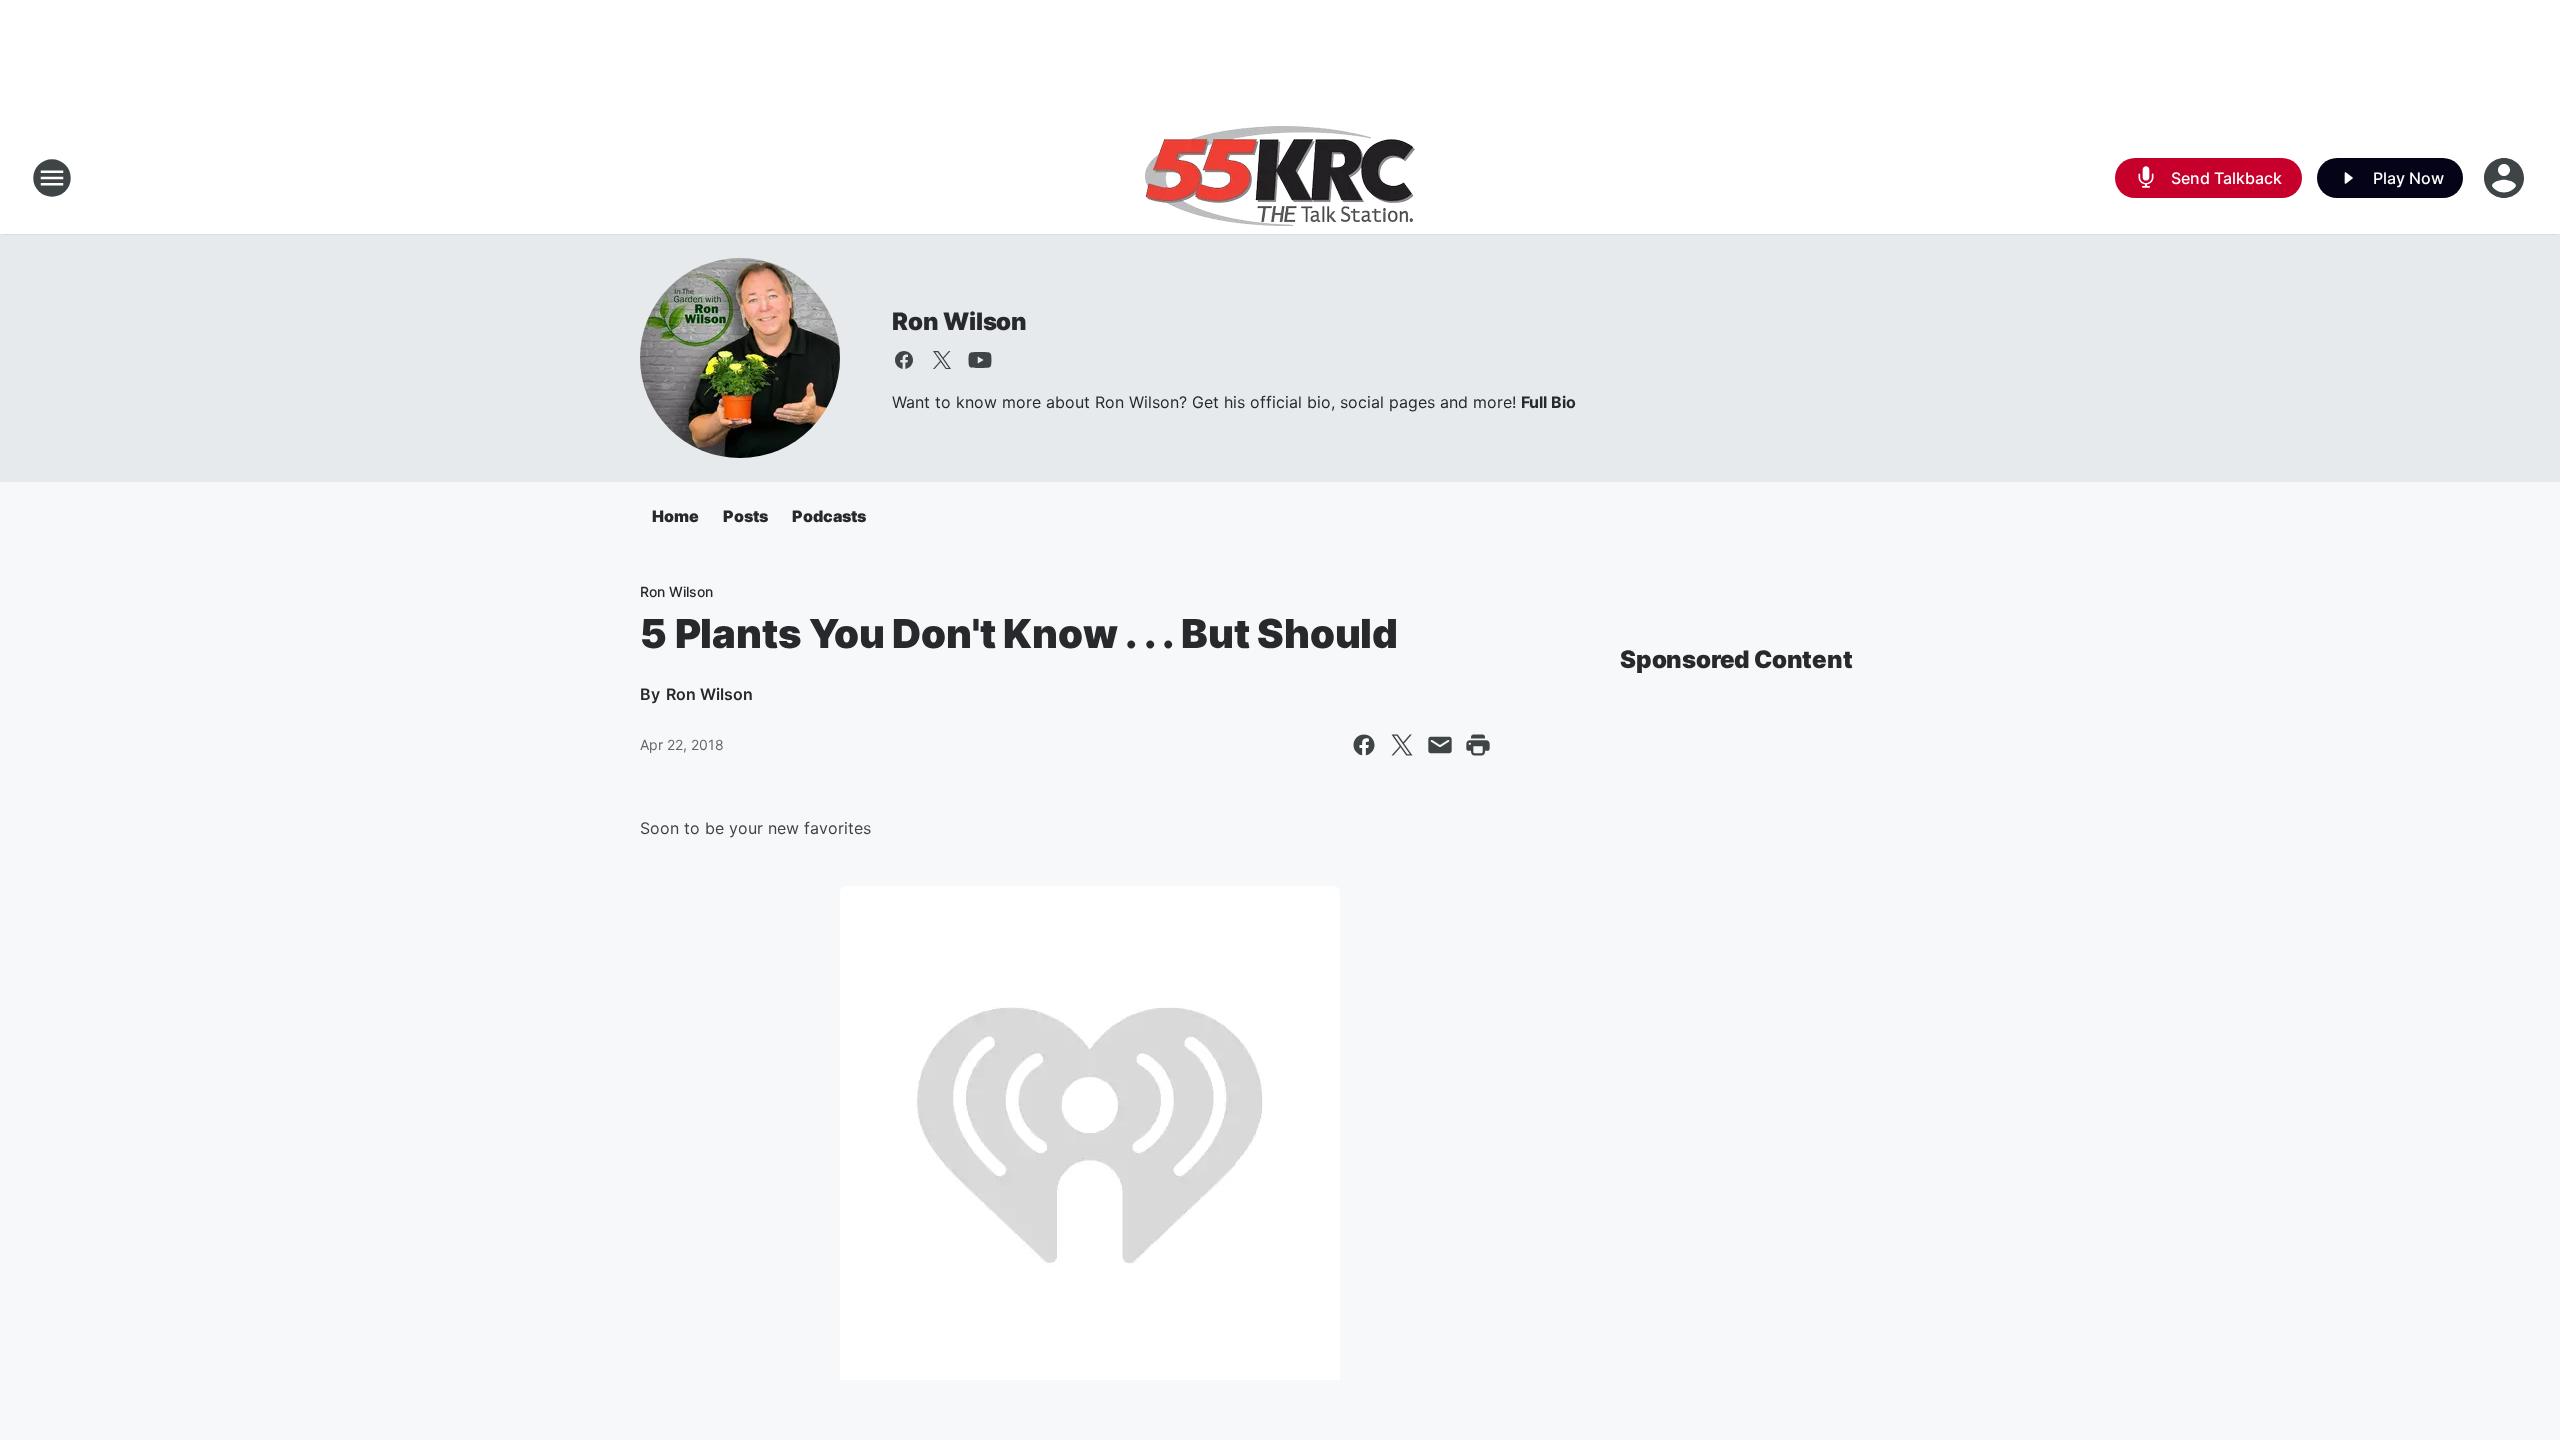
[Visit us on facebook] (904, 360)
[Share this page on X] (1402, 745)
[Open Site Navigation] (52, 178)
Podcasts (829, 516)
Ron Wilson (959, 321)
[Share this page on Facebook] (1364, 745)
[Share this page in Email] (1440, 745)
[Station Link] (1280, 178)
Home (675, 516)
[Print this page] (1478, 745)
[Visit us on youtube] (980, 360)
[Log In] (2506, 178)
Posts (745, 516)
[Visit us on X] (942, 360)
